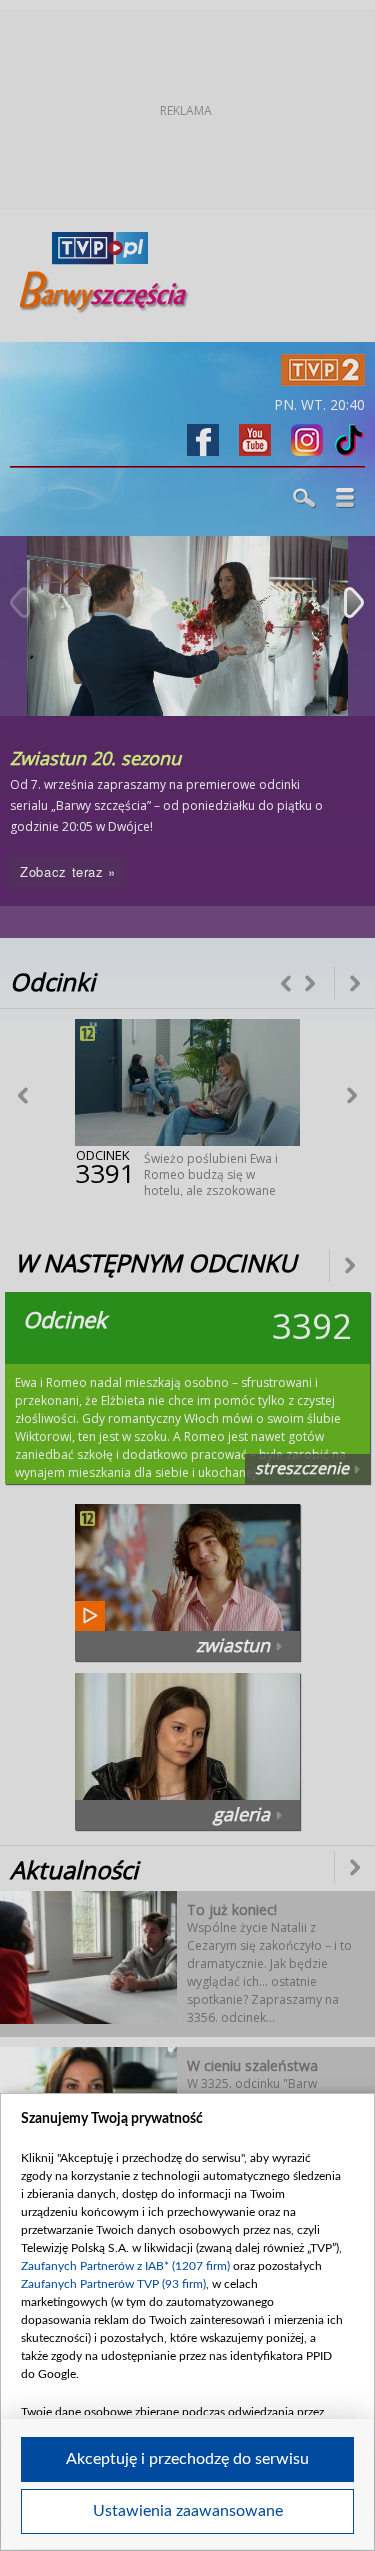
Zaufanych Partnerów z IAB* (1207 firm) (125, 2266)
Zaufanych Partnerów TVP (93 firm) (113, 2284)
